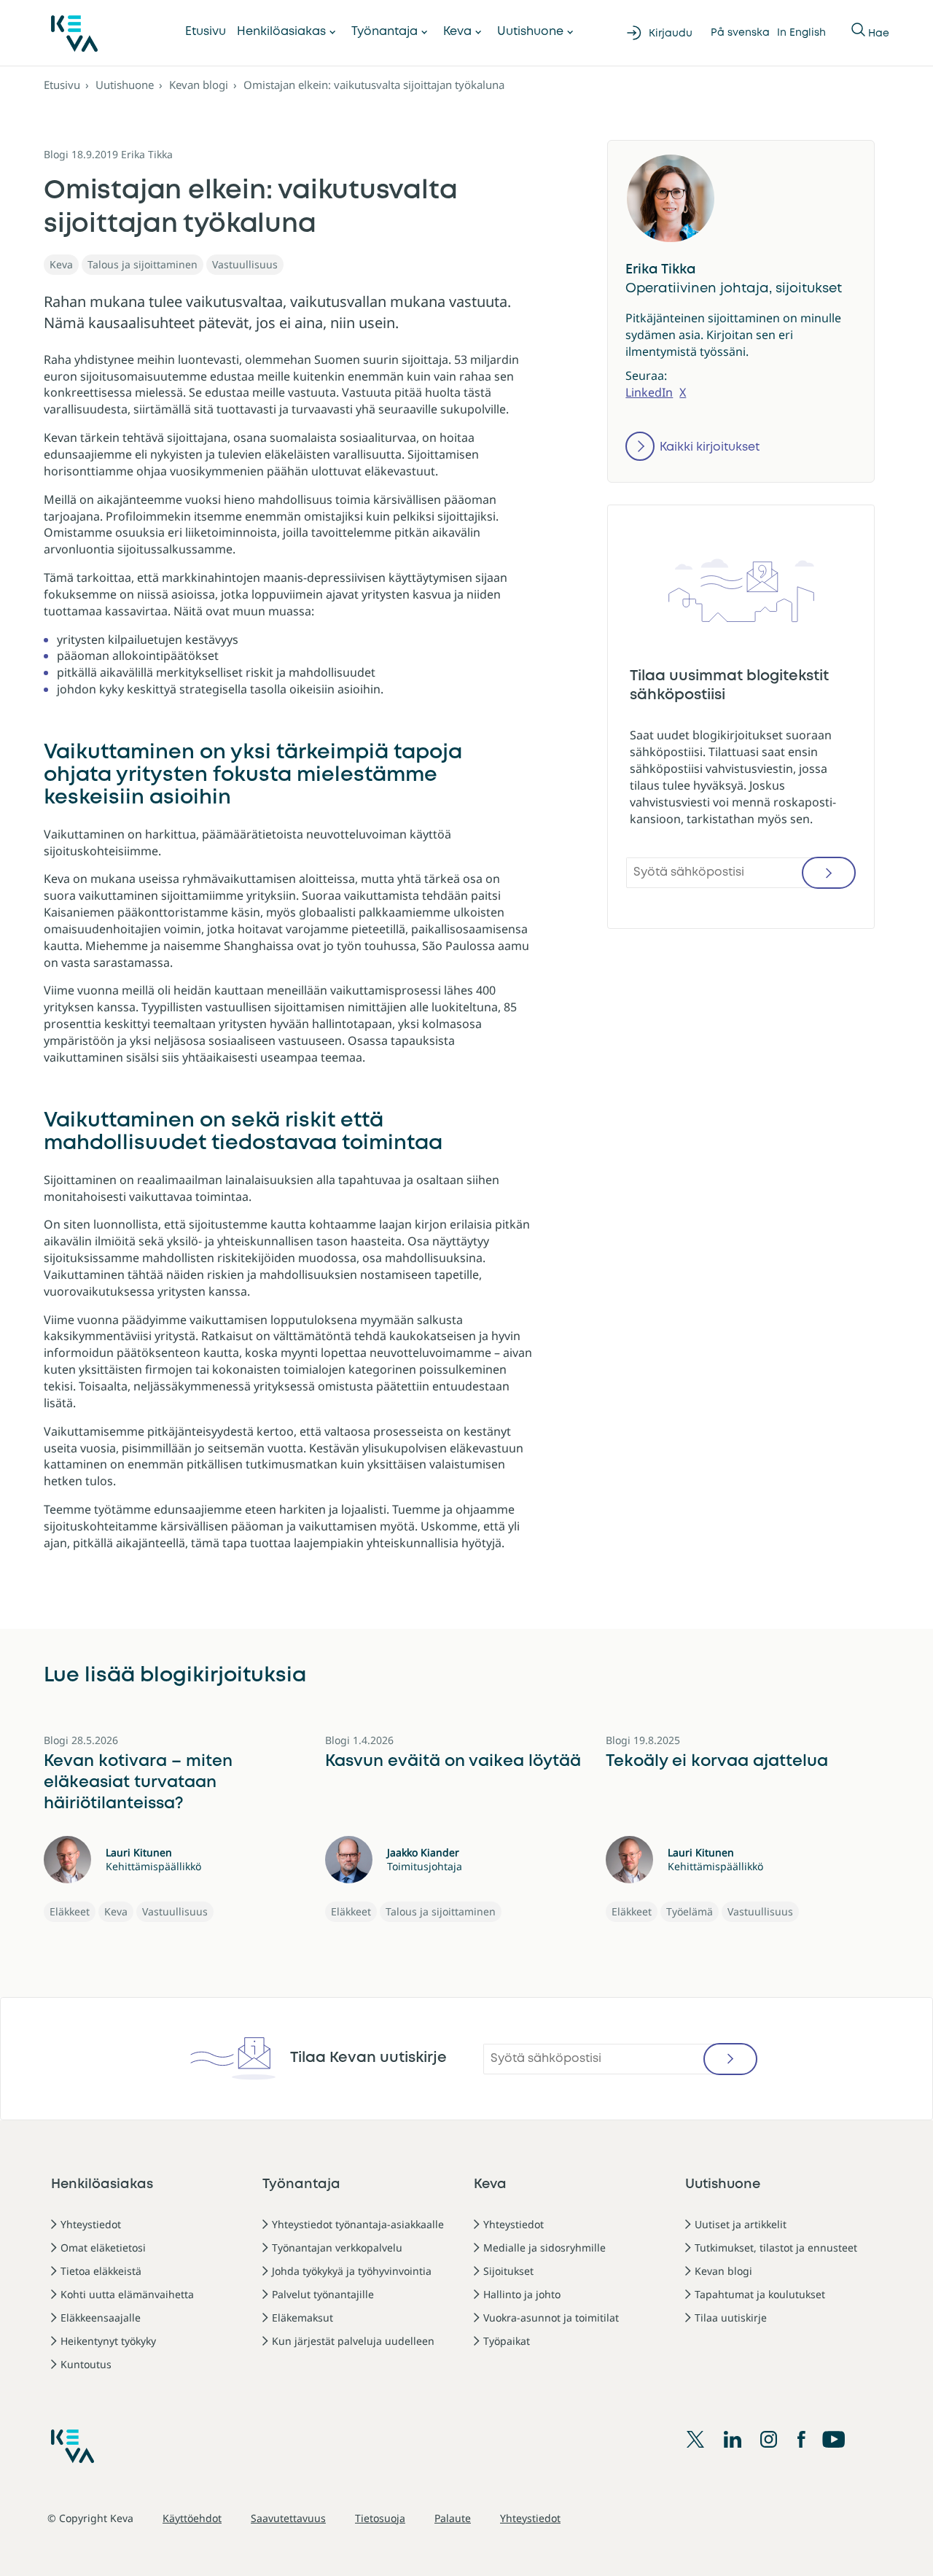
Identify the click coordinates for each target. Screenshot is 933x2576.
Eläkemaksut (302, 2318)
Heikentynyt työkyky (108, 2341)
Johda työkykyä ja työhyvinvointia (352, 2271)
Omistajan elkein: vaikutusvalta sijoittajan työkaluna (374, 85)
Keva (457, 32)
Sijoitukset (508, 2271)
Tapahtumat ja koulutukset (760, 2294)
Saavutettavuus (288, 2518)
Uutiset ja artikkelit (741, 2224)
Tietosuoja (380, 2518)
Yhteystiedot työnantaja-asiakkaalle (358, 2224)
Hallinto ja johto (522, 2294)
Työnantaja (384, 32)
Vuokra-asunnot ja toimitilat (551, 2318)
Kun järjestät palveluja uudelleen (353, 2341)
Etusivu (206, 32)
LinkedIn (649, 392)
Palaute (453, 2518)
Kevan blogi (199, 85)
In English (801, 33)
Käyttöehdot (192, 2518)
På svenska (740, 33)
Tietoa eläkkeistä (101, 2271)
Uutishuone (530, 32)
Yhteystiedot (91, 2224)
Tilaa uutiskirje (731, 2318)
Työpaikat (507, 2341)
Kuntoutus (86, 2364)
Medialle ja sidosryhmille (544, 2248)
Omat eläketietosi (103, 2248)
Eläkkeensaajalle (101, 2318)
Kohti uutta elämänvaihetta (127, 2294)
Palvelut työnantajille (323, 2294)
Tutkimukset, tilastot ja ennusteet (776, 2248)
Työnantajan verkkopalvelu (337, 2248)
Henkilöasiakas (281, 32)
